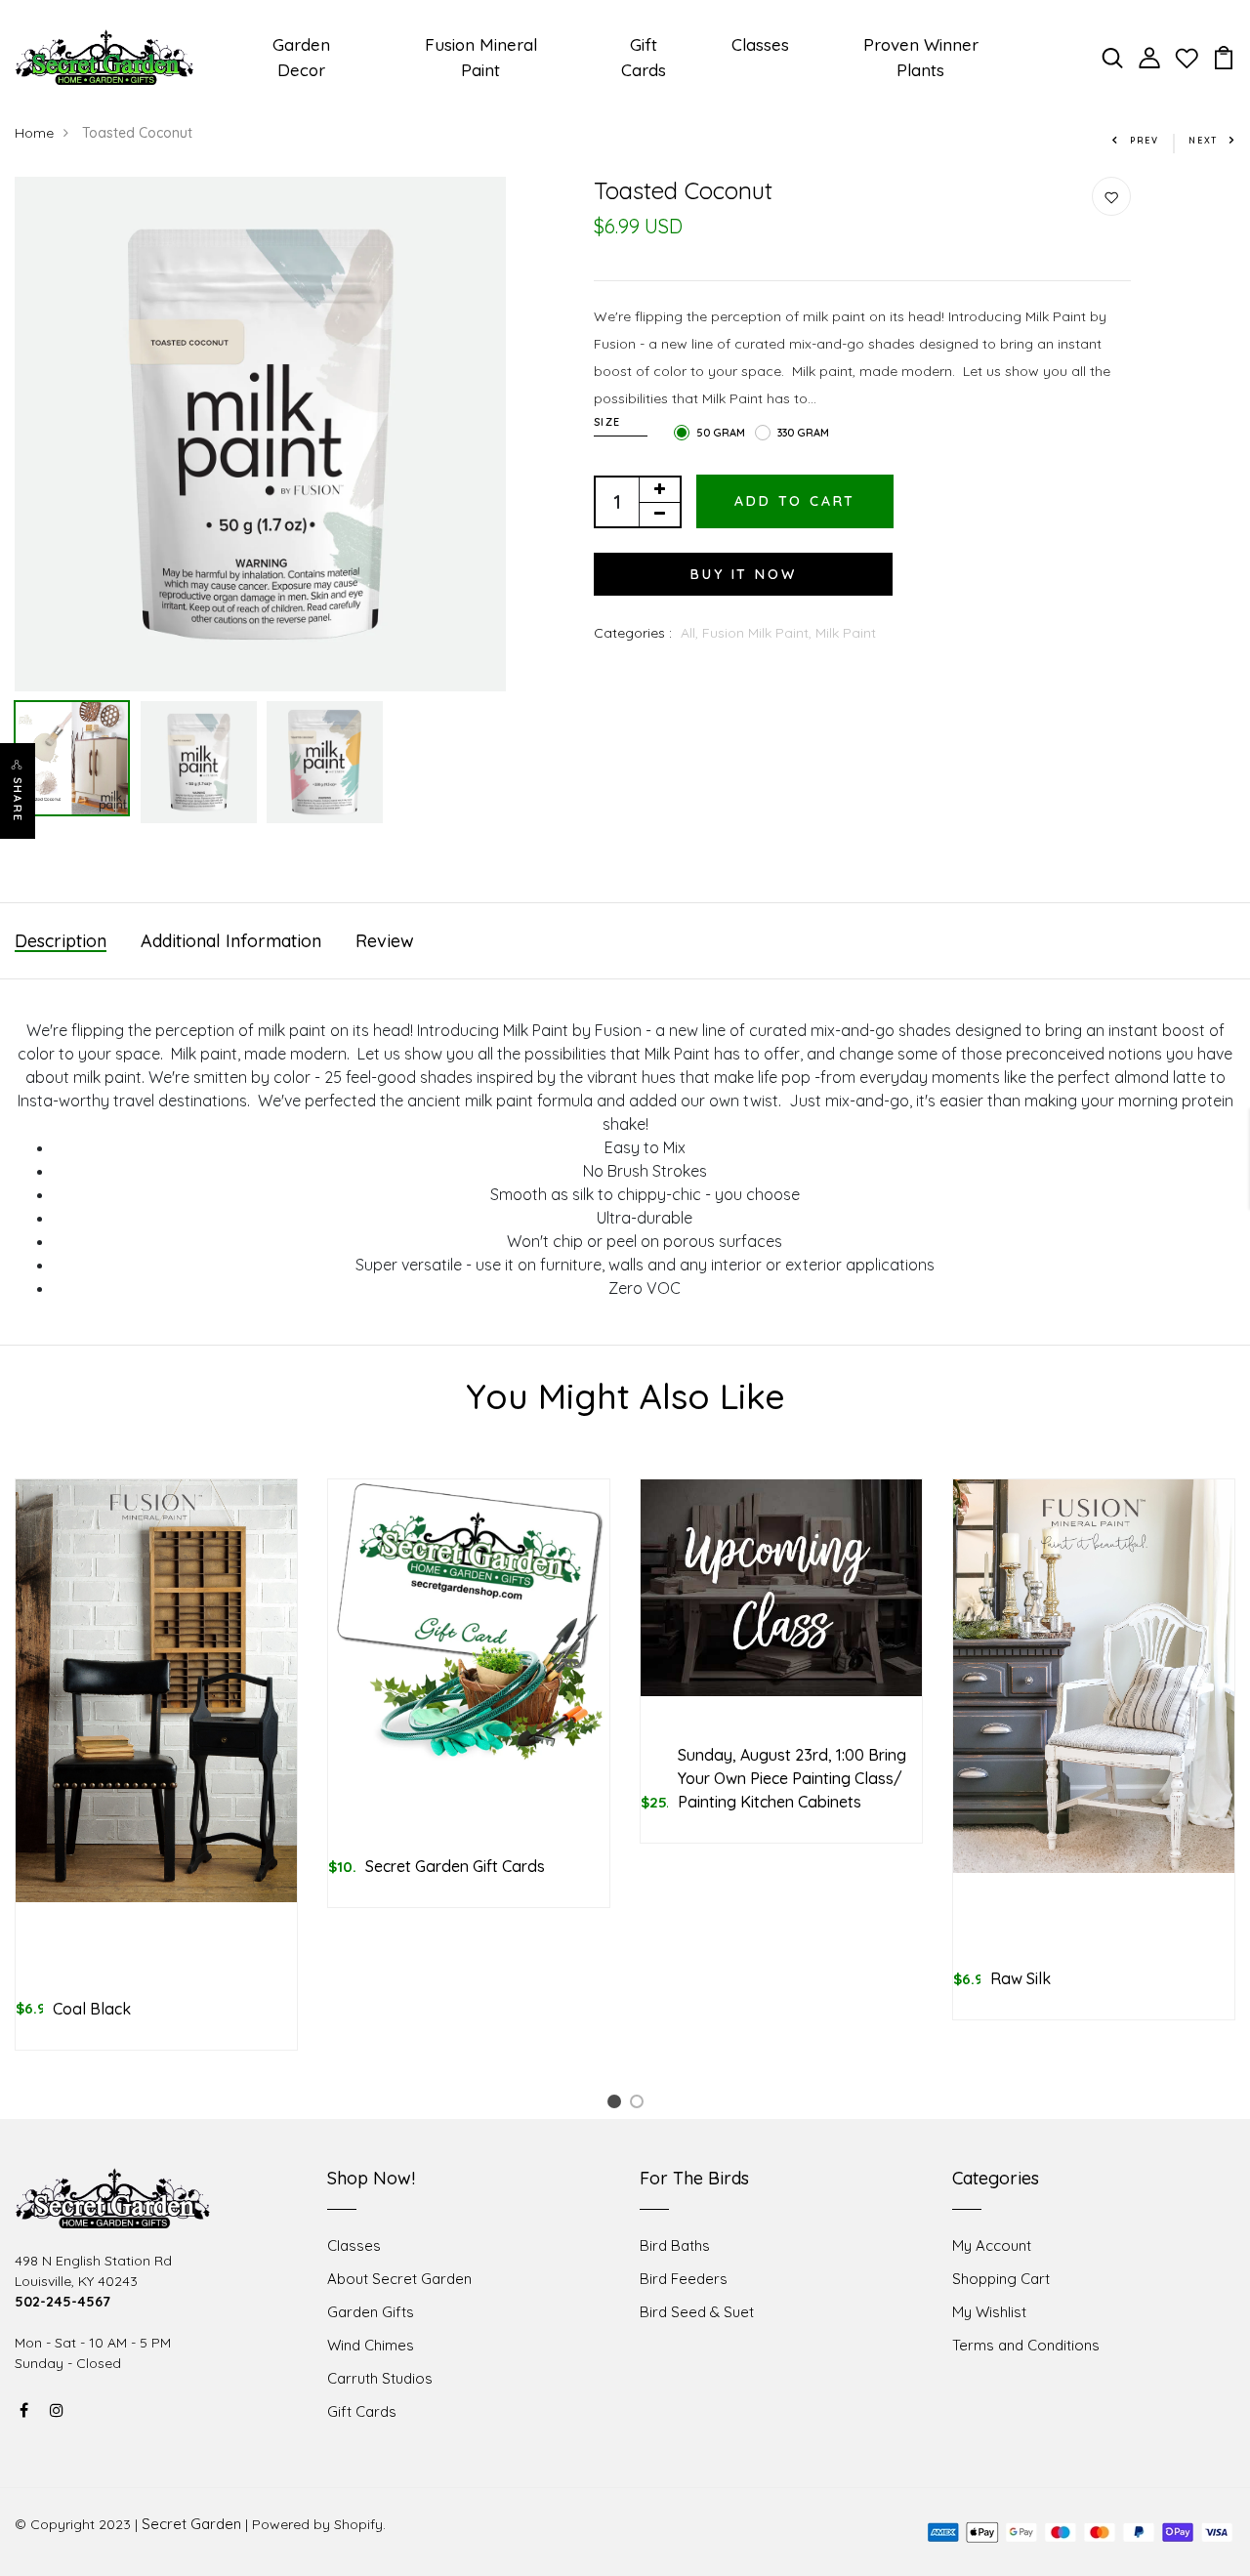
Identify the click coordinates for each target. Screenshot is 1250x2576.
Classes (760, 44)
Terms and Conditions (1026, 2345)
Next (1203, 140)
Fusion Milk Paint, (759, 633)
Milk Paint (846, 633)
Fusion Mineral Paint (481, 57)
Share (18, 800)
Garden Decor (301, 57)
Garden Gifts (371, 2312)
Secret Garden (191, 2524)
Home (34, 133)
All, (691, 633)
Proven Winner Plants (921, 57)
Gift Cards (644, 57)
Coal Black (92, 2009)
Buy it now (743, 574)
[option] (261, 435)
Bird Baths (675, 2245)
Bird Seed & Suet (697, 2312)
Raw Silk (1021, 1978)
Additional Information (231, 941)
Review (385, 941)
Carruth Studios (380, 2378)
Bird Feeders (684, 2279)
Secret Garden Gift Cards (455, 1866)
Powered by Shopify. (319, 2524)
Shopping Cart (1001, 2279)
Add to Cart (795, 501)
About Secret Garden (399, 2279)
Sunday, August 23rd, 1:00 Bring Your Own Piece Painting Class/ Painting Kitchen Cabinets (792, 1778)
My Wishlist (989, 2312)
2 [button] (640, 2105)
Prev (1145, 140)
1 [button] (617, 2105)
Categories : (633, 633)
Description (61, 941)
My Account (992, 2245)
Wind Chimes (371, 2345)
